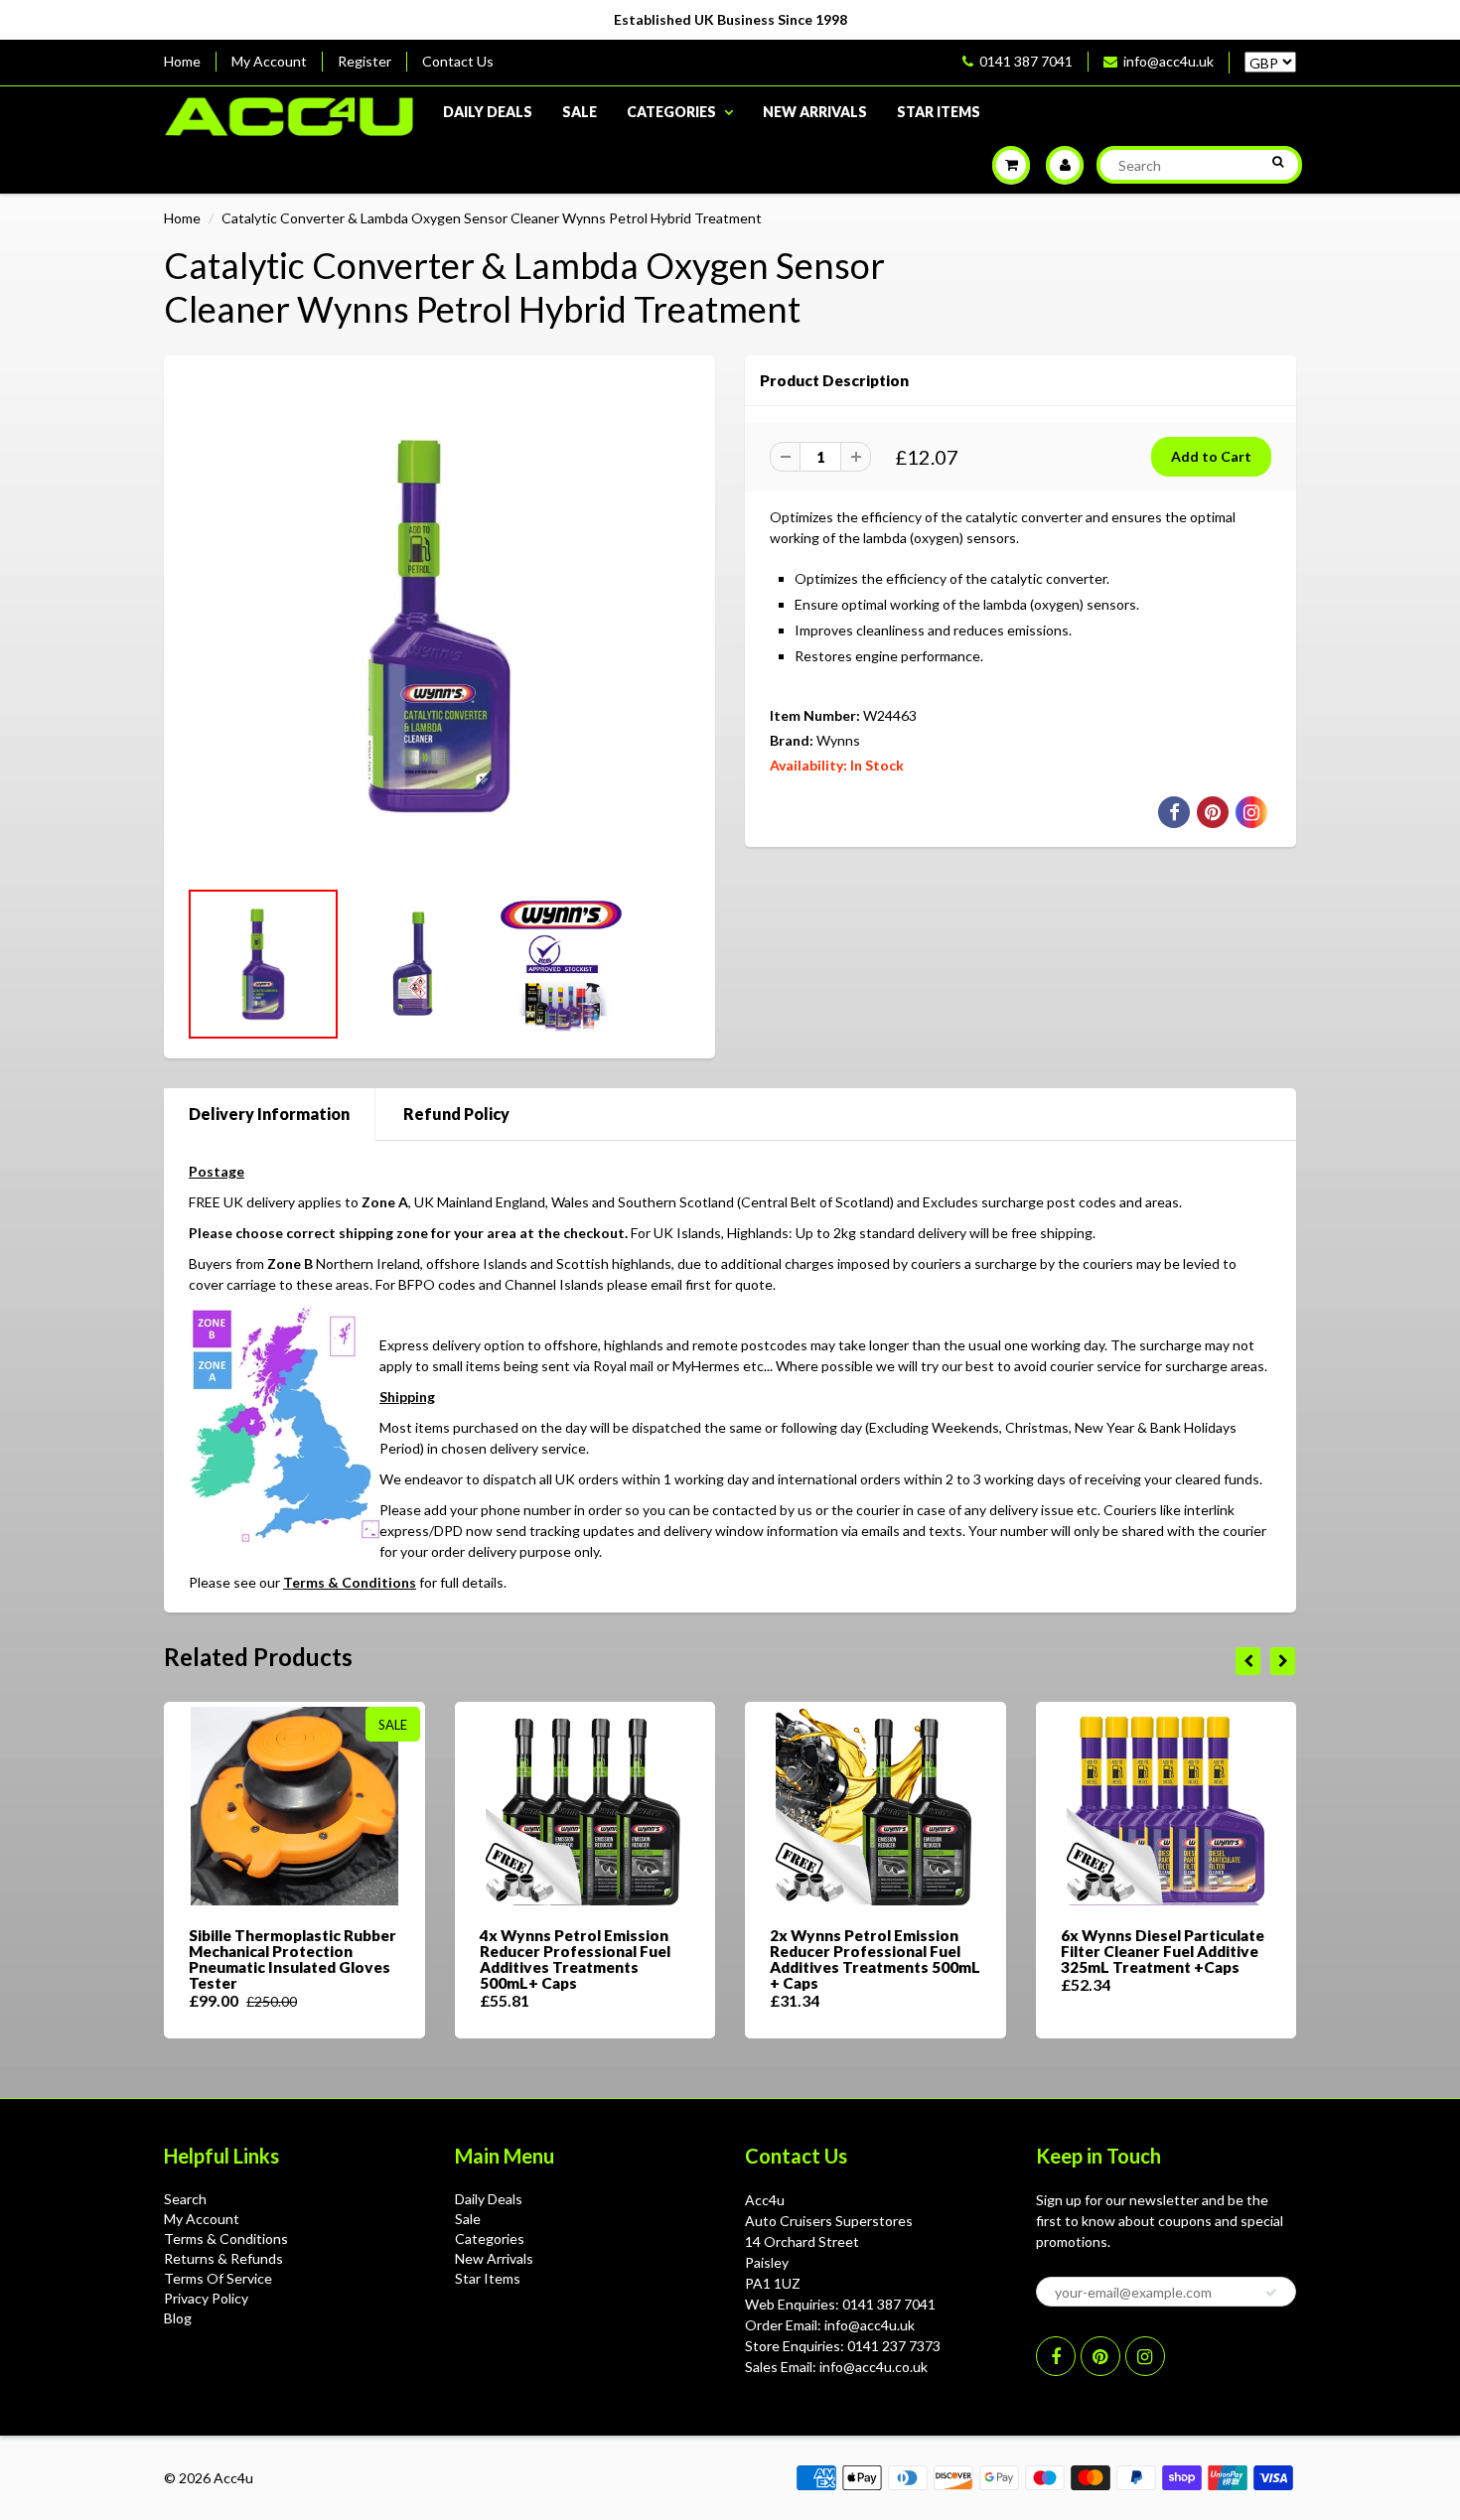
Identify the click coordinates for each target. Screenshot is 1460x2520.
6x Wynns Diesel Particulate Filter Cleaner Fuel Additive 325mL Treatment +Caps (1163, 1951)
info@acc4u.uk (1168, 61)
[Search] (1278, 162)
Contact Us (458, 61)
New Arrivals (815, 112)
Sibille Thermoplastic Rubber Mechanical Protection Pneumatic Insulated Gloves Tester (292, 1959)
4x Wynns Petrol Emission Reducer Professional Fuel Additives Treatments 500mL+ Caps (575, 1959)
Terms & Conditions (350, 1582)
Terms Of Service (218, 2278)
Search (185, 2199)
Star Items (939, 112)
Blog (178, 2318)
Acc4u (233, 2478)
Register (365, 61)
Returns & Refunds (223, 2258)
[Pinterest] (1100, 2356)
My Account (269, 61)
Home (182, 61)
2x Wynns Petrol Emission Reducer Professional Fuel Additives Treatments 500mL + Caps (875, 1959)
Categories (671, 112)
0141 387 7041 (1026, 61)
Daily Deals (488, 112)
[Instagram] (1145, 2356)
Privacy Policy (206, 2298)
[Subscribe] (1271, 2293)
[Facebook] (1056, 2356)
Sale (580, 112)
